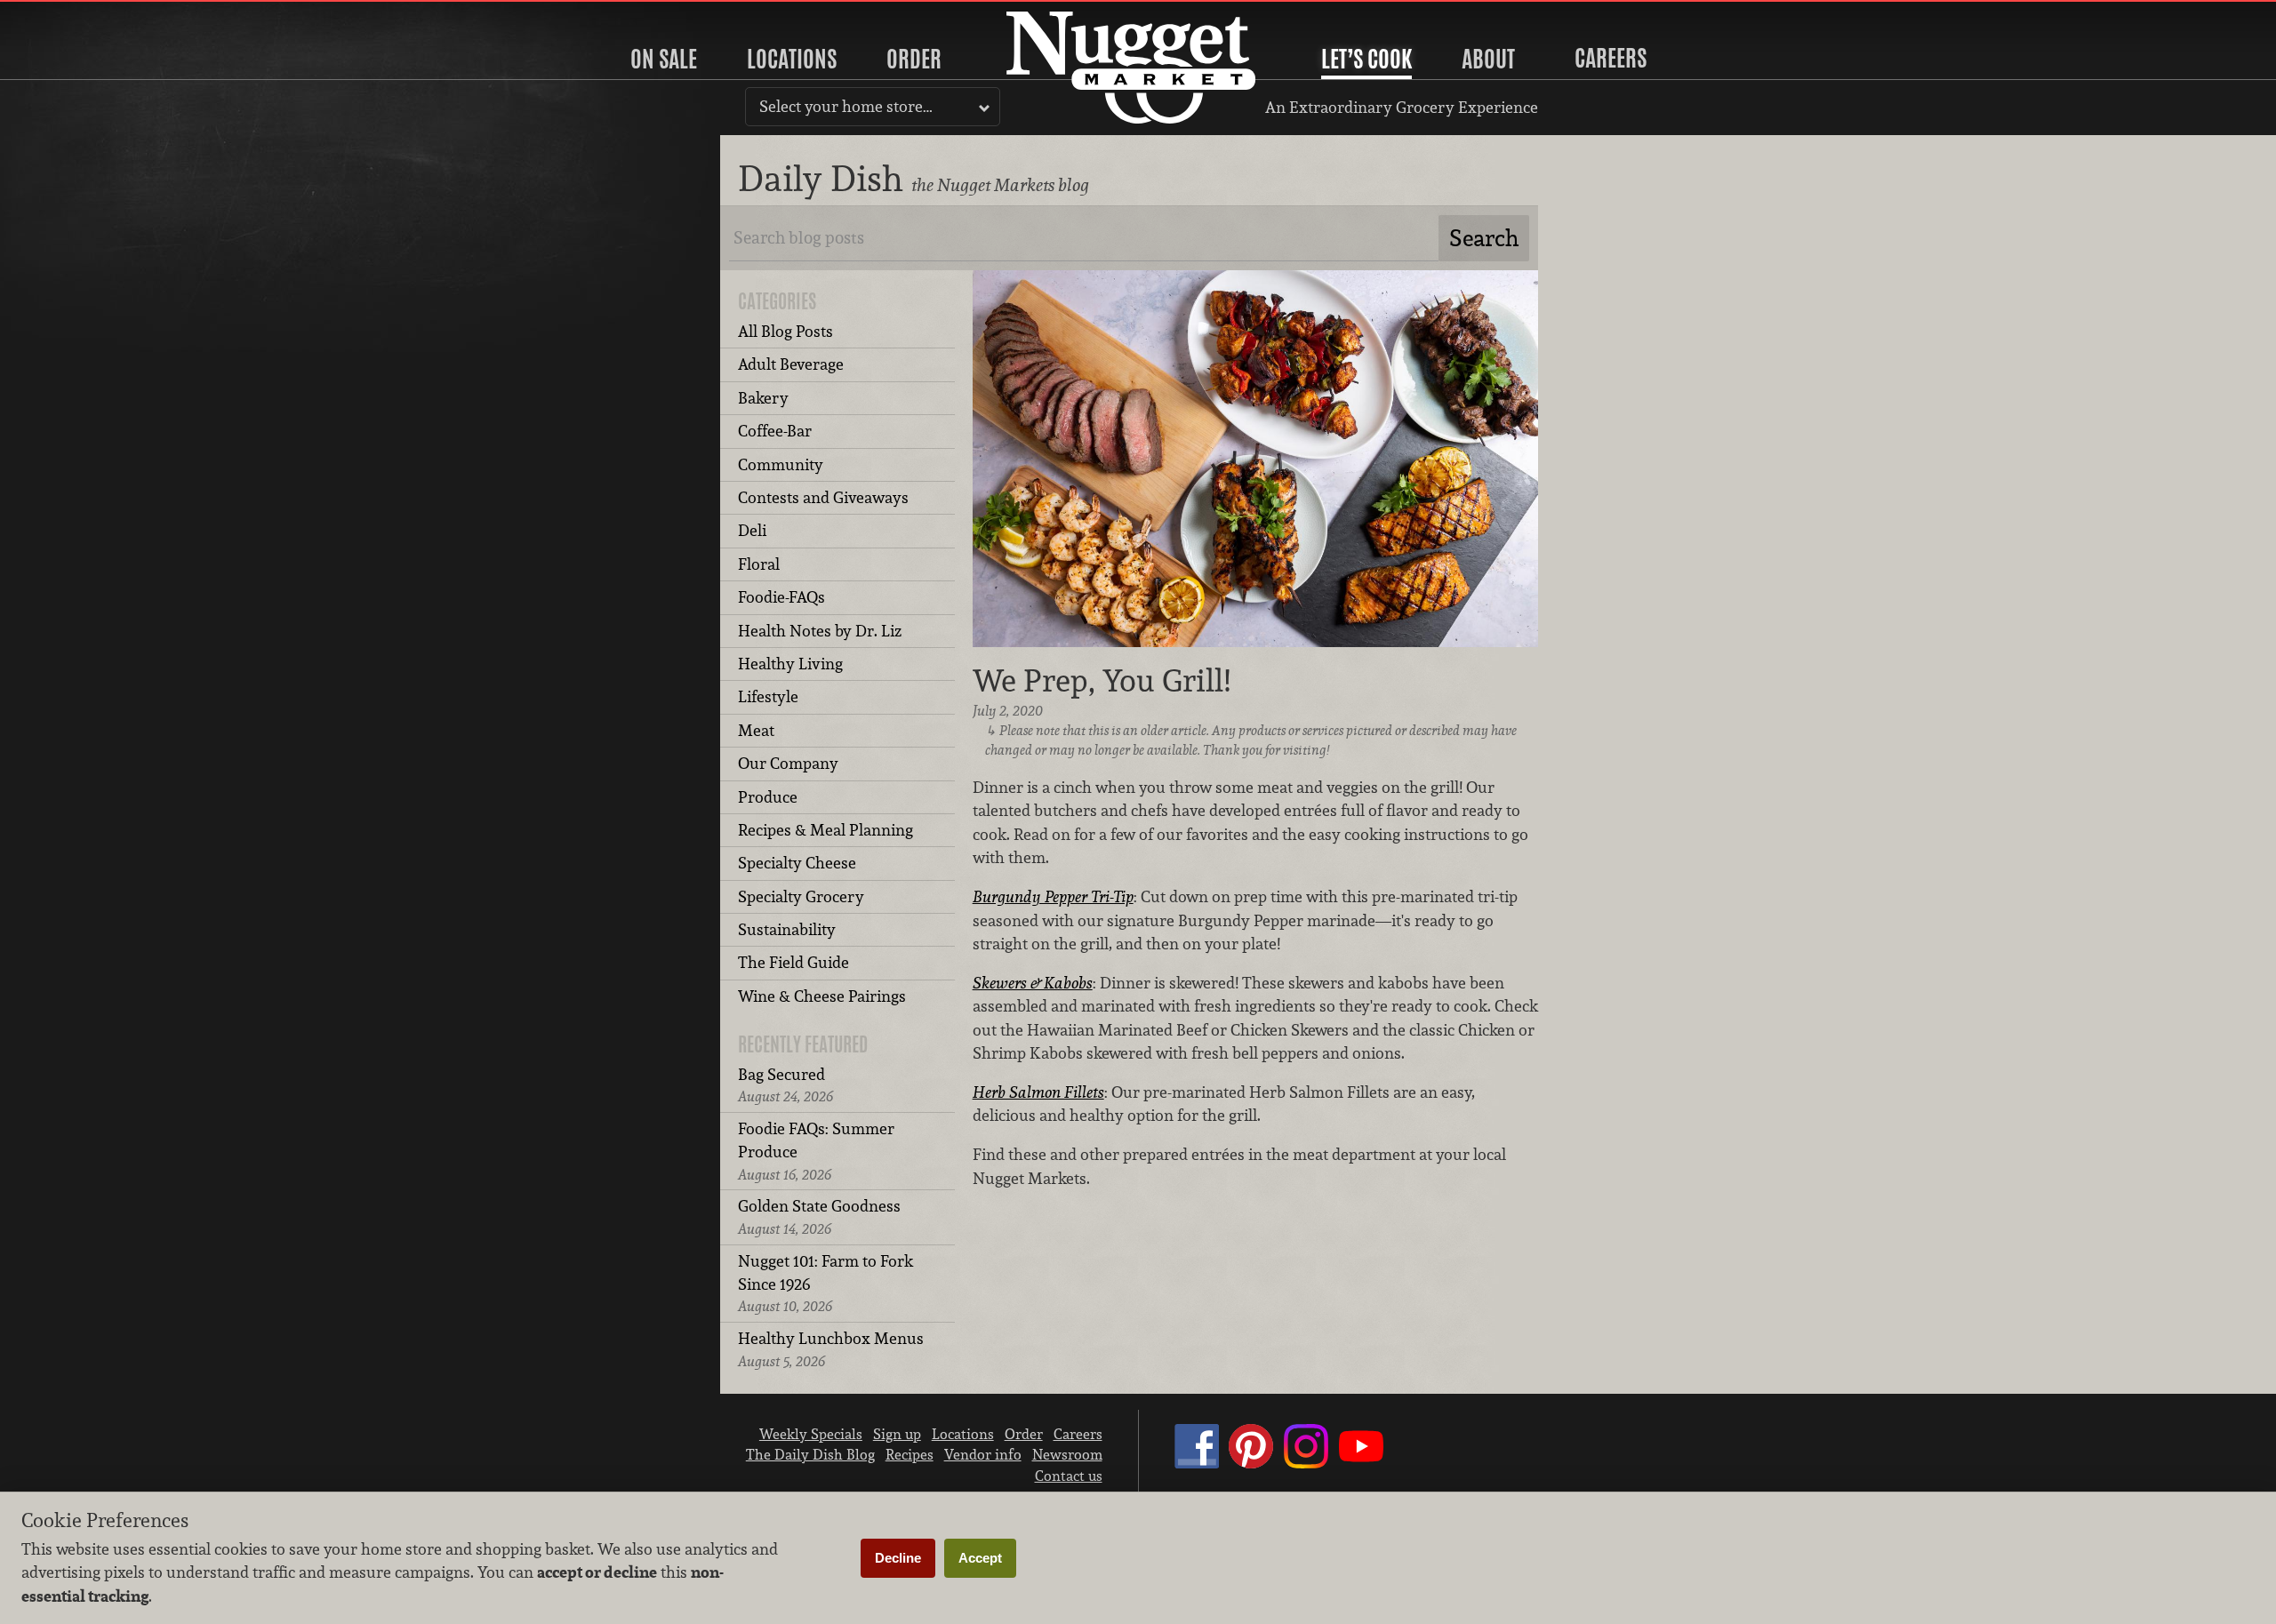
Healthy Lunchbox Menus (831, 1349)
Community (781, 464)
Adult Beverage (791, 364)
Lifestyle (768, 696)
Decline (898, 1558)
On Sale (664, 59)
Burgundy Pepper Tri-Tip (1053, 896)
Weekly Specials (811, 1434)
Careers (1611, 58)
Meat (756, 730)
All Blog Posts (785, 331)
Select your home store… (846, 106)
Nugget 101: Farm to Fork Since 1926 (825, 1284)
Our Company (788, 763)
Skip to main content (84, 15)
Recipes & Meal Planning (825, 830)
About (1488, 59)
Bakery (763, 398)
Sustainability (787, 929)
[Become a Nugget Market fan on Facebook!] (1197, 1463)
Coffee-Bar (775, 431)
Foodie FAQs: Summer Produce (816, 1151)
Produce (768, 797)
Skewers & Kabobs (1033, 983)
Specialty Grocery (801, 896)
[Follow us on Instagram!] (1306, 1463)
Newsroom (1067, 1454)
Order (914, 59)
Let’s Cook (1366, 59)
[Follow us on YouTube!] (1361, 1463)
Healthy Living (790, 664)
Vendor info (983, 1454)
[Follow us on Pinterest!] (1251, 1463)
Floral (759, 564)
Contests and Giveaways (823, 497)
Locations (792, 59)
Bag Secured (785, 1085)
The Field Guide (793, 962)
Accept (980, 1558)
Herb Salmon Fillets (1038, 1092)
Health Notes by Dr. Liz (820, 631)
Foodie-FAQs (781, 597)
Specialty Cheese (797, 863)
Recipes (910, 1454)
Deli (752, 530)
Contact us (1069, 1476)
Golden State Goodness (819, 1216)
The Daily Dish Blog (810, 1454)
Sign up (897, 1434)
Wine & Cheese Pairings (822, 996)
